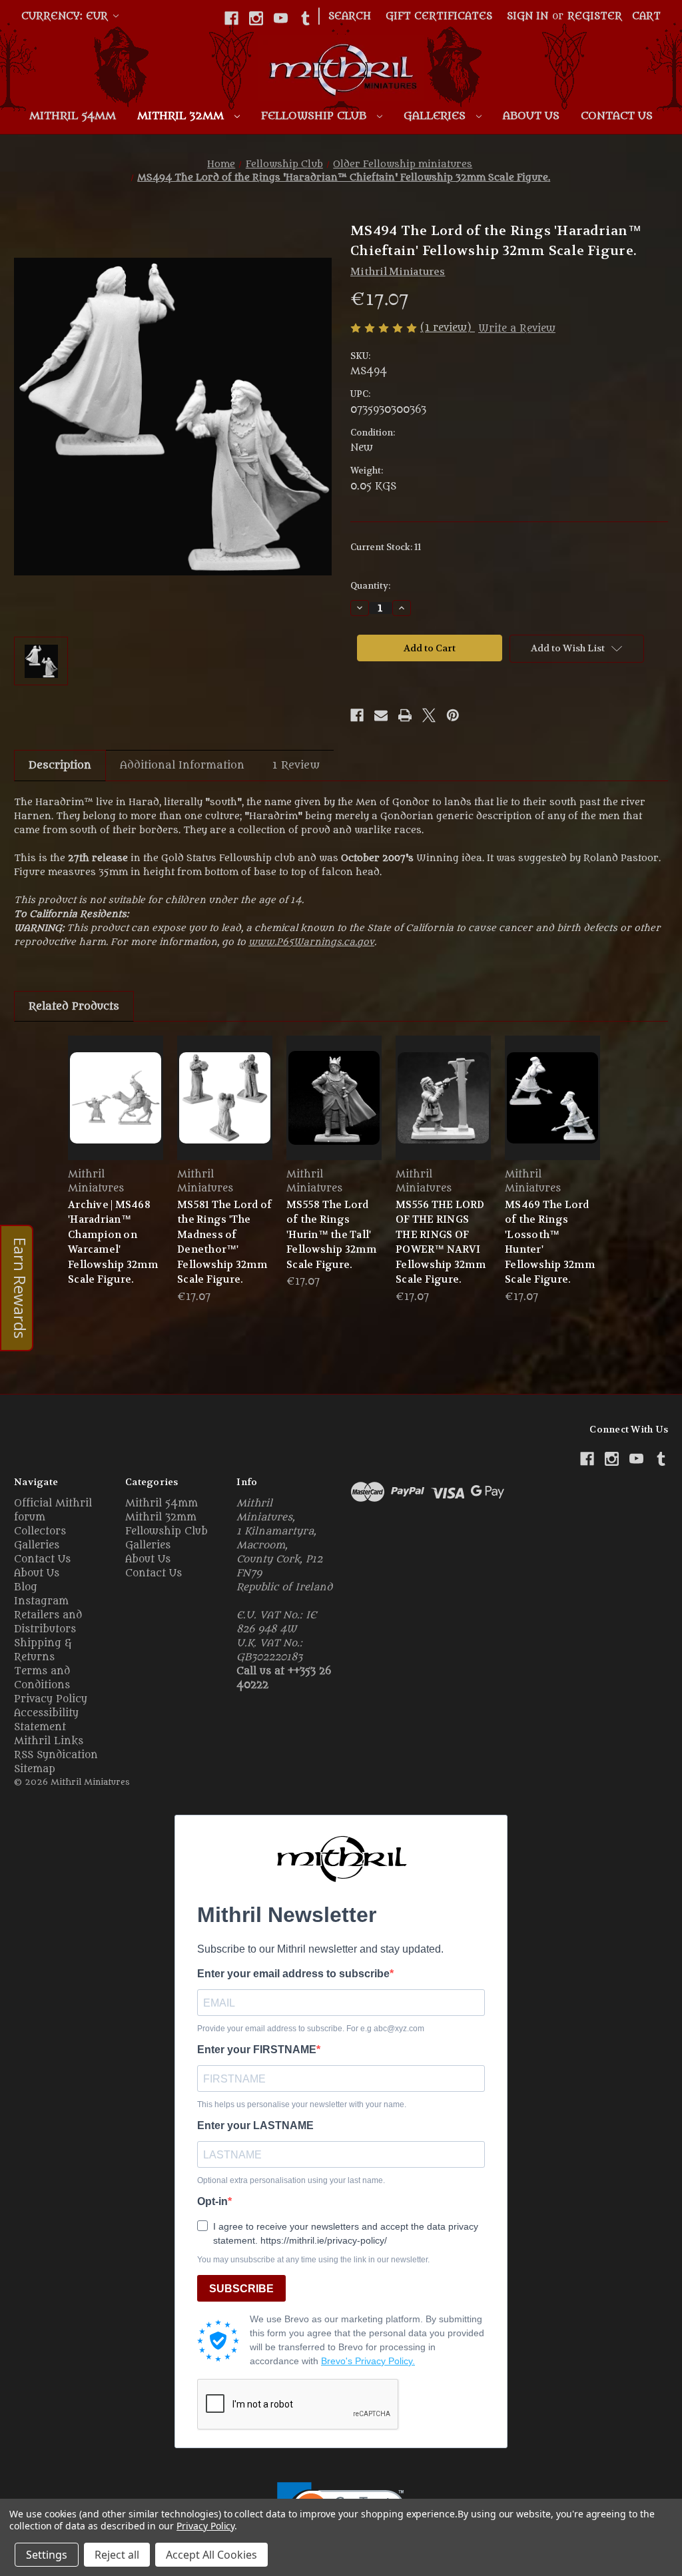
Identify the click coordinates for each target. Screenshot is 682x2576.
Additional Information (182, 765)
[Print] (405, 715)
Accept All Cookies (211, 2555)
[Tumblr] (305, 18)
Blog (26, 1587)
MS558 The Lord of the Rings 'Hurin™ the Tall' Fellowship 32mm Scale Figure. (331, 1235)
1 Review (296, 765)
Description (60, 765)
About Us (531, 116)
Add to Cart (225, 1109)
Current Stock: (386, 547)
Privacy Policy (51, 1699)
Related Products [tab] (74, 1006)
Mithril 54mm (73, 116)
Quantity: (370, 586)
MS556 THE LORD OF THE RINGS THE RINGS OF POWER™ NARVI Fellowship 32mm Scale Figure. (441, 1242)
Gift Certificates (439, 16)
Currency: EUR (66, 16)
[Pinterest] (453, 715)
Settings (47, 2555)
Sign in (527, 16)
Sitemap (35, 1769)
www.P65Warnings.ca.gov (311, 942)
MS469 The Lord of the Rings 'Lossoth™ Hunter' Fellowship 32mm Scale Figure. (550, 1242)
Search (350, 16)
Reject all (117, 2555)
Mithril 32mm (182, 116)
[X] (429, 715)
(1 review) (448, 328)
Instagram (41, 1601)
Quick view (116, 1097)
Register (595, 16)
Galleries (436, 116)
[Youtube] (281, 18)
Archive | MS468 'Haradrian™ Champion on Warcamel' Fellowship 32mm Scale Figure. (113, 1242)
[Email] (381, 715)
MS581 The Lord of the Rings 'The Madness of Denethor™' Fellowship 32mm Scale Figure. (224, 1242)
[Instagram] (256, 18)
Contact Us (617, 116)
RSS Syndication (56, 1755)
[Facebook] (231, 18)
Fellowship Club (315, 116)
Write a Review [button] (517, 329)
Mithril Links (49, 1741)
